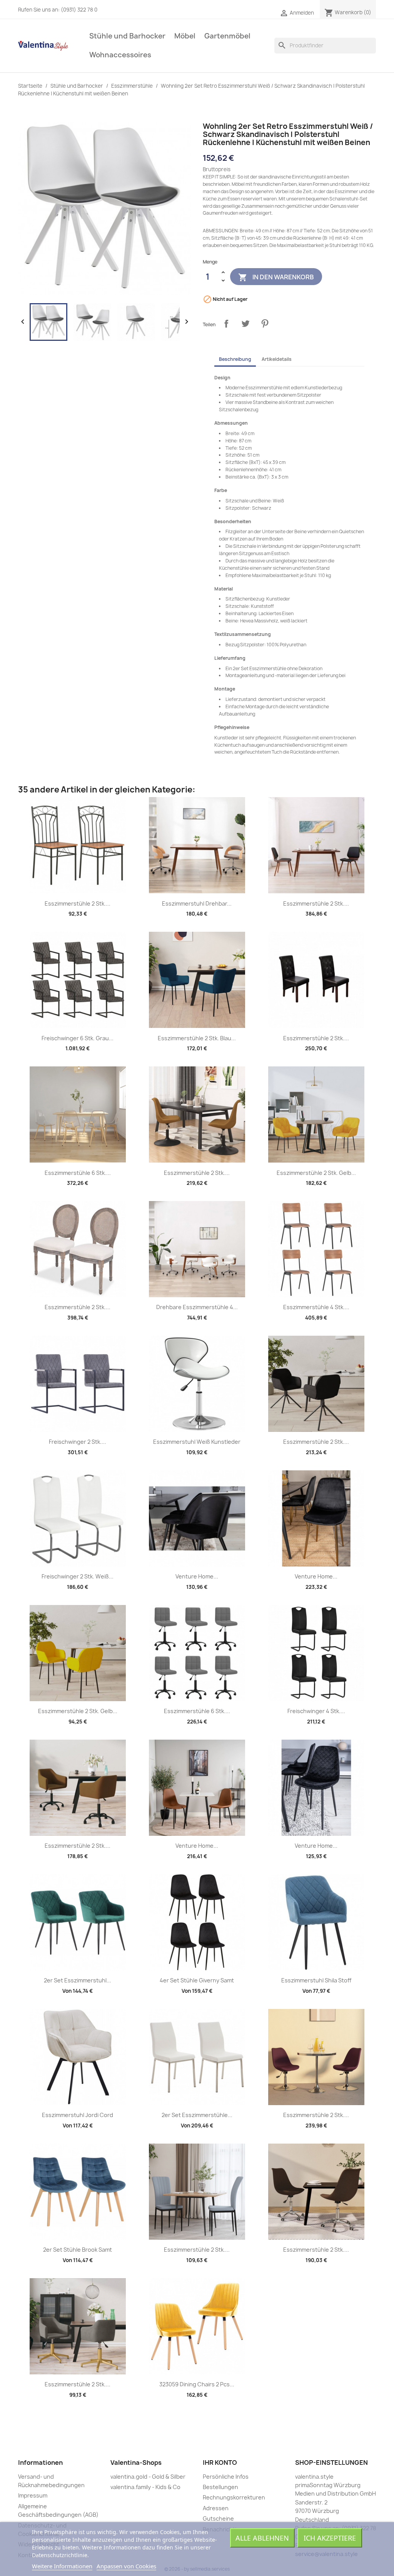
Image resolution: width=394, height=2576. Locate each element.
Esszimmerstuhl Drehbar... (197, 903)
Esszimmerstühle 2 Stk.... (78, 903)
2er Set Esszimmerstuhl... (78, 1980)
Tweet (245, 324)
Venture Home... (197, 1576)
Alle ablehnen (262, 2538)
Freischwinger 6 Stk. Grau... (78, 1038)
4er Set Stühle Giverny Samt (197, 1980)
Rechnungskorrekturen (234, 2497)
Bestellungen (220, 2487)
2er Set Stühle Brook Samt (78, 2250)
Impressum (33, 2495)
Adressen (216, 2508)
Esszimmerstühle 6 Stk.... (78, 1173)
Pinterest (265, 324)
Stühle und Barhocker (127, 36)
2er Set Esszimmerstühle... (197, 2115)
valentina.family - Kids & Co (145, 2487)
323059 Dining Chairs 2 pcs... (197, 2384)
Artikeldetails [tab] (277, 359)
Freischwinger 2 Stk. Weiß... (78, 1576)
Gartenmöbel (227, 36)
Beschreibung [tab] (235, 359)
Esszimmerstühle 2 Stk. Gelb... (316, 1173)
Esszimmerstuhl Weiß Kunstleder (197, 1442)
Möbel (185, 36)
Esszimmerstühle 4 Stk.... (316, 1307)
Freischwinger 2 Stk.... (78, 1442)
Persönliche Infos (226, 2477)
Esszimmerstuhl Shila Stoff (316, 1980)
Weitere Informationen (62, 2566)
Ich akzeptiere (330, 2538)
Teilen (226, 324)
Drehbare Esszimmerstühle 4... (197, 1307)
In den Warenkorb (276, 277)
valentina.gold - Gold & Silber (148, 2477)
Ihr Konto (220, 2463)
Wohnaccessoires (120, 55)
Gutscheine (218, 2518)
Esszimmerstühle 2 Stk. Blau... (197, 1038)
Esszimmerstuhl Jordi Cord (78, 2115)
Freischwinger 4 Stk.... (316, 1711)
